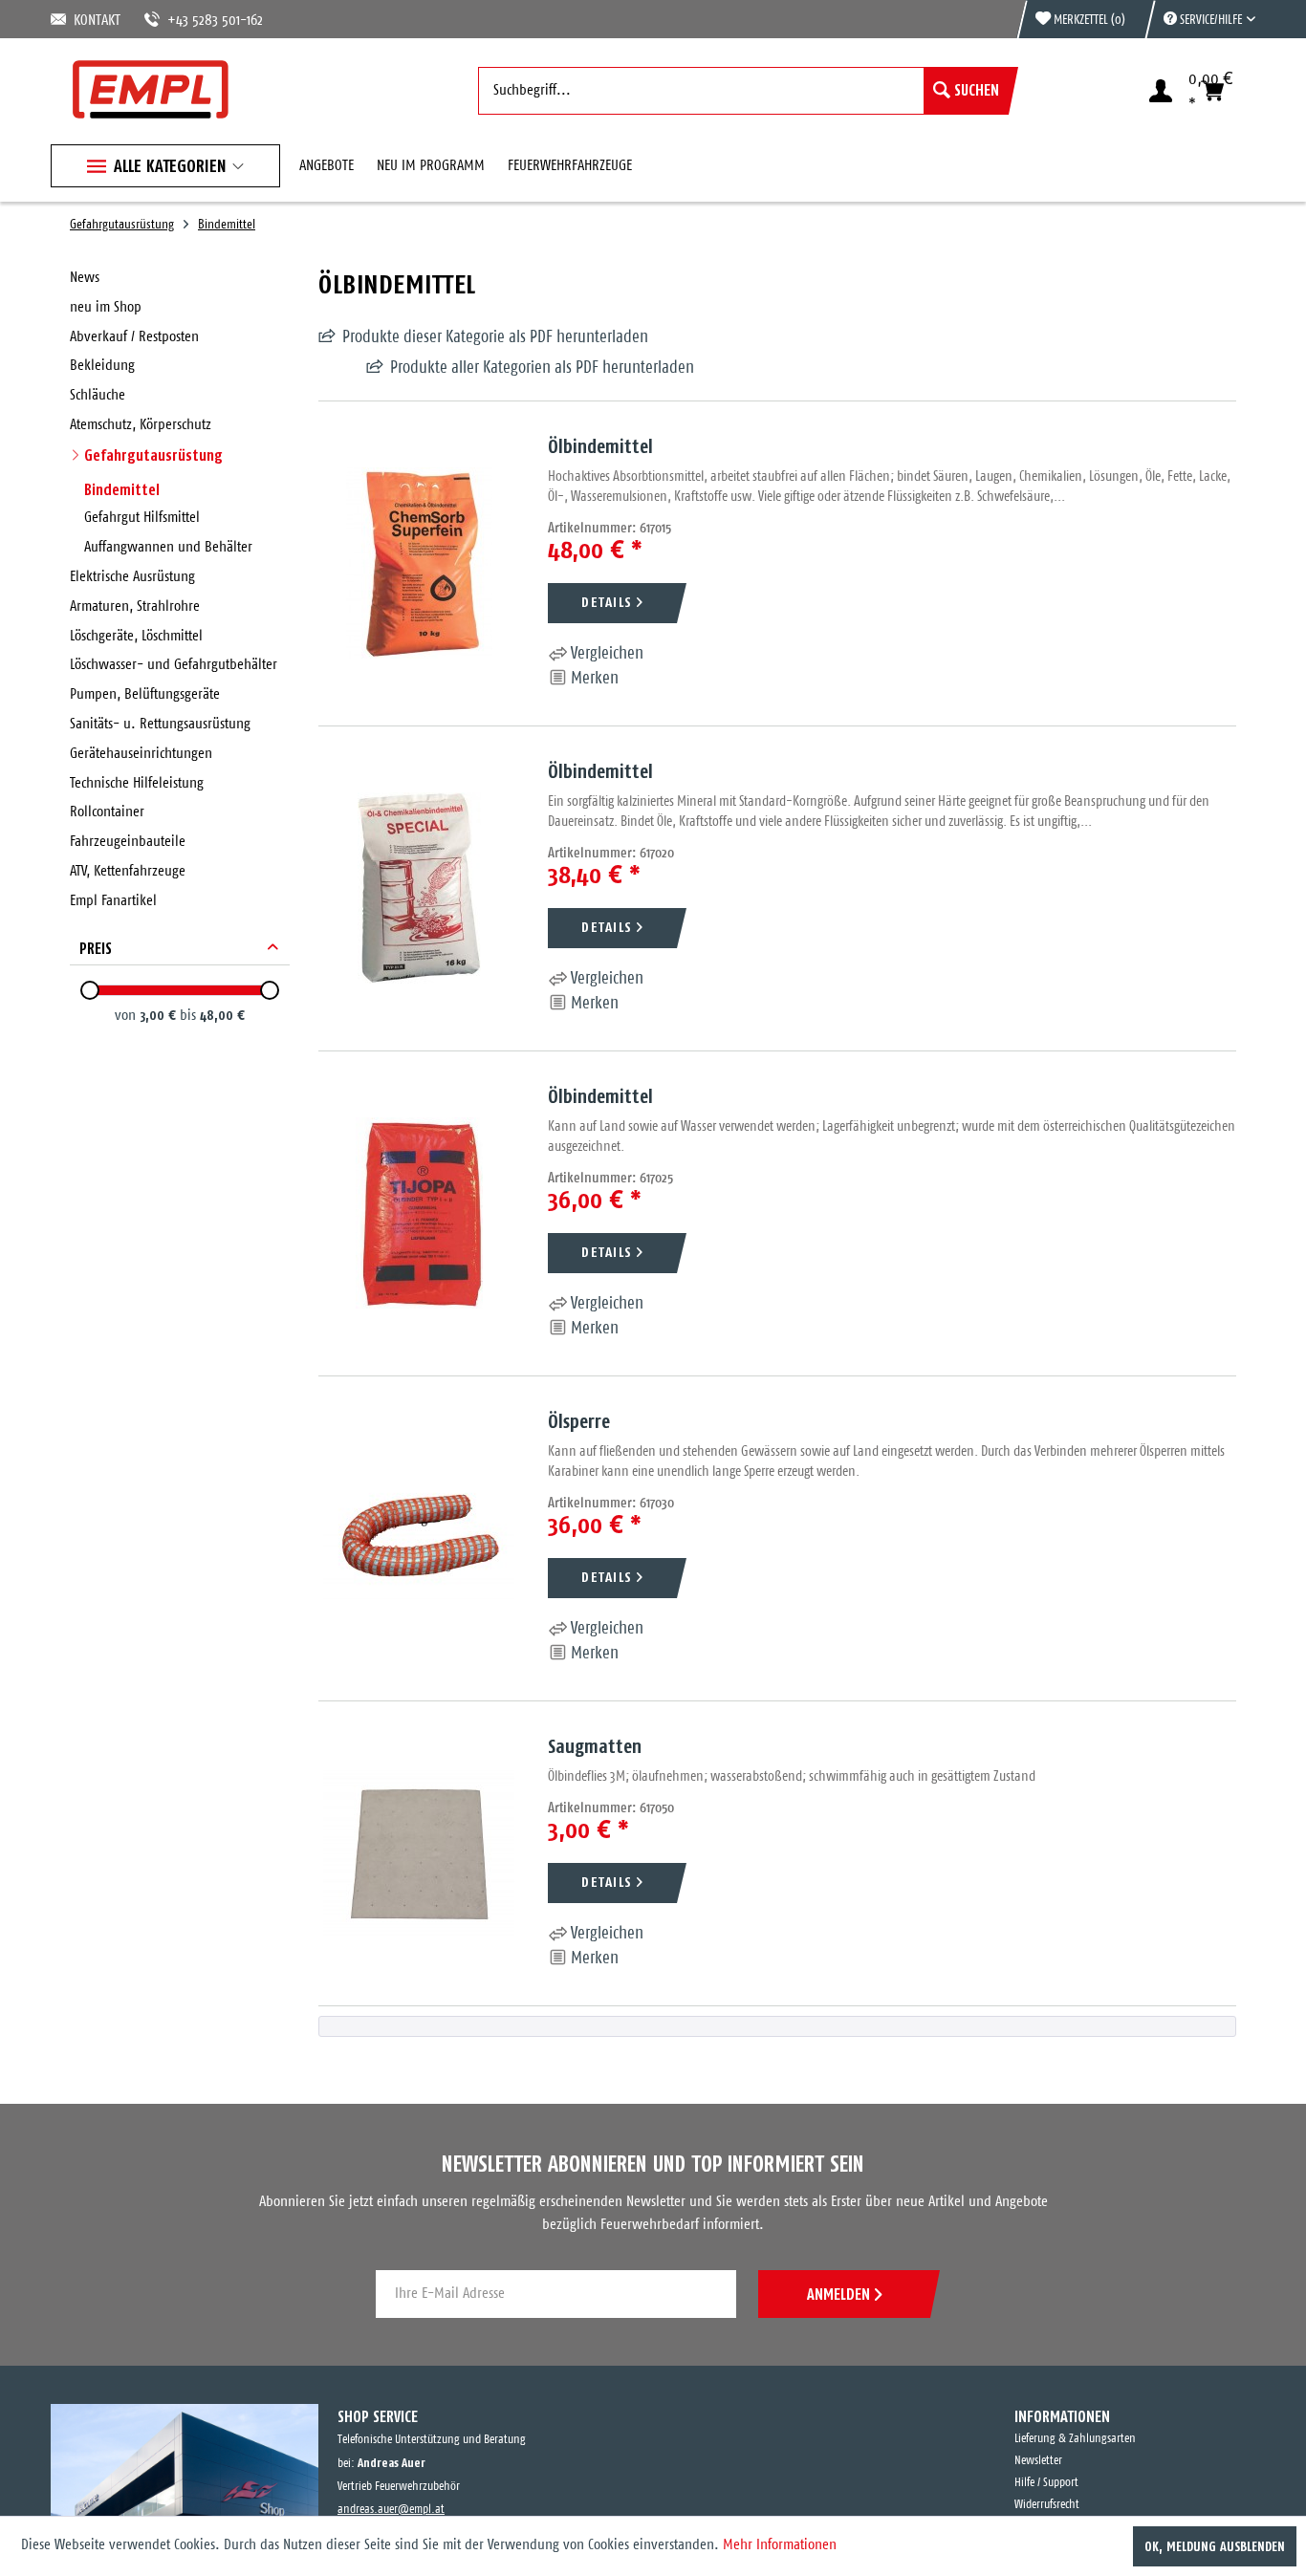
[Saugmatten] (419, 1853)
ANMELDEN (838, 2294)
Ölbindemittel (600, 446)
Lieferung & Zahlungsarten (1075, 2439)
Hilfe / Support (1046, 2483)
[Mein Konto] (1161, 91)
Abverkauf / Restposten (134, 337)
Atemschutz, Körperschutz (141, 425)
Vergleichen (605, 654)
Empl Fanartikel (113, 901)
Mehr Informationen (780, 2545)
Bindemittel (122, 489)
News (85, 278)
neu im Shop (106, 307)
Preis (96, 948)
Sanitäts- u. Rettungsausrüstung (160, 724)
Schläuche (98, 395)
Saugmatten (595, 1746)
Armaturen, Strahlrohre (135, 606)
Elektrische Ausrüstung (132, 577)
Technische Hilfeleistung (137, 783)
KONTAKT (94, 21)
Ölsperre (579, 1421)
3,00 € (160, 1015)
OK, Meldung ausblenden (1215, 2546)
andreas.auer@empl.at (391, 2510)
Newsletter (1038, 2461)
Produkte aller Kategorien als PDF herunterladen (494, 368)
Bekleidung (102, 366)
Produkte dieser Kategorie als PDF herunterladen (495, 337)
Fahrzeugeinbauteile (128, 842)
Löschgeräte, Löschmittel (136, 636)
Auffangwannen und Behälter (168, 547)
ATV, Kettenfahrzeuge (128, 871)
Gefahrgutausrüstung (153, 455)
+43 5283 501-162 (192, 21)
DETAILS (607, 602)
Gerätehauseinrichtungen (141, 754)
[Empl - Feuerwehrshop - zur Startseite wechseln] (151, 89)
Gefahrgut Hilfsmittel (142, 518)
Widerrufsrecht (1047, 2505)
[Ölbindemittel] (419, 563)
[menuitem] (1200, 19)
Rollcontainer (107, 812)
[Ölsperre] (419, 1538)
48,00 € (222, 1015)
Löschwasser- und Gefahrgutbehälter (174, 665)
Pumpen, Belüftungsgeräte (145, 694)
